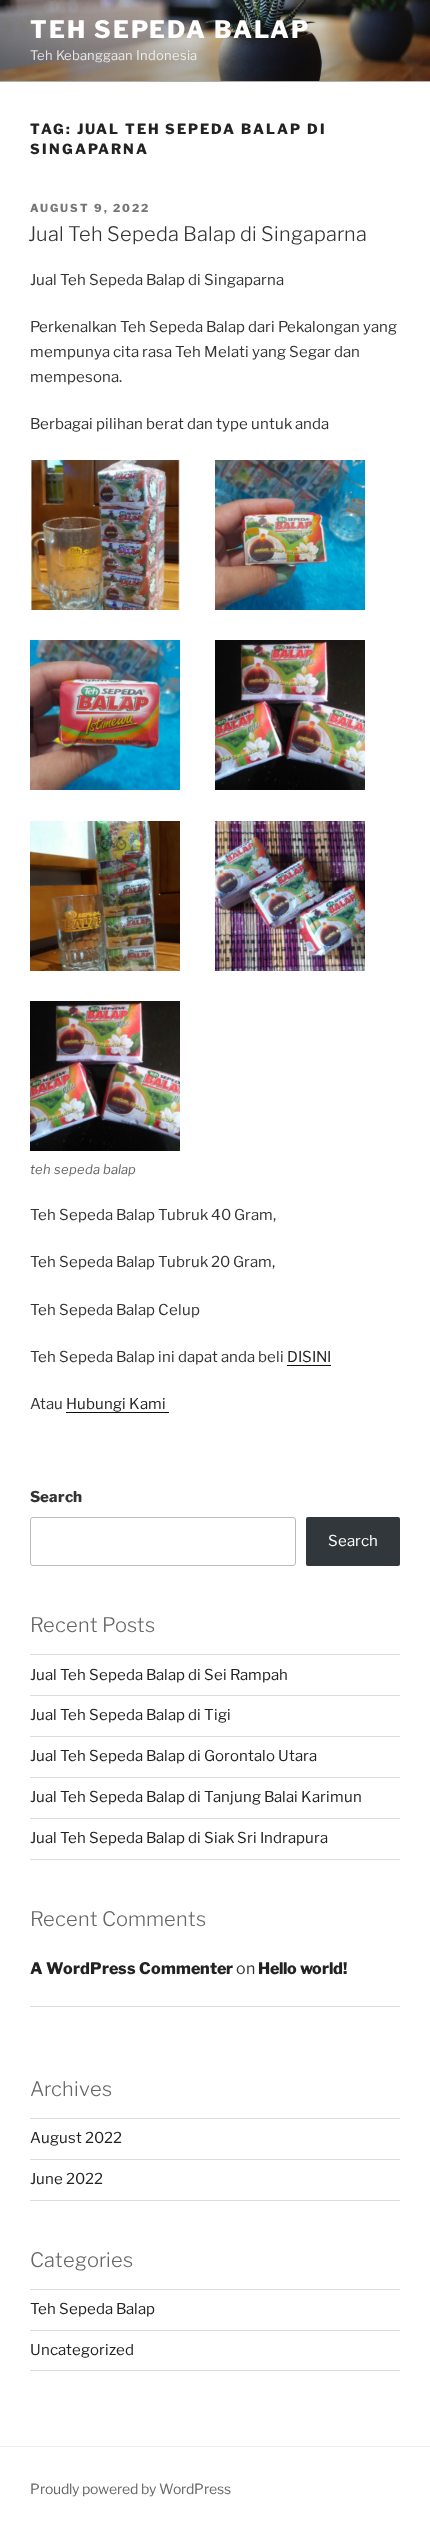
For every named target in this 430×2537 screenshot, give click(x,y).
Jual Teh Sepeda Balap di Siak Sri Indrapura (179, 1838)
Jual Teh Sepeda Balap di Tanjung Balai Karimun (196, 1797)
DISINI (309, 1357)
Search (56, 1497)
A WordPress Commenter (131, 1968)
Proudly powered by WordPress (130, 2488)
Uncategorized (82, 2350)
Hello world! (302, 1968)
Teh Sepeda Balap (170, 29)
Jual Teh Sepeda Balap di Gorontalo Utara (173, 1756)
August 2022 (76, 2138)
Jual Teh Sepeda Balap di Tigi (130, 1715)
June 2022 (66, 2179)
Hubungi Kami (117, 1404)
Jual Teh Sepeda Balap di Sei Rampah (159, 1675)
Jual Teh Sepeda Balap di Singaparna (197, 234)
